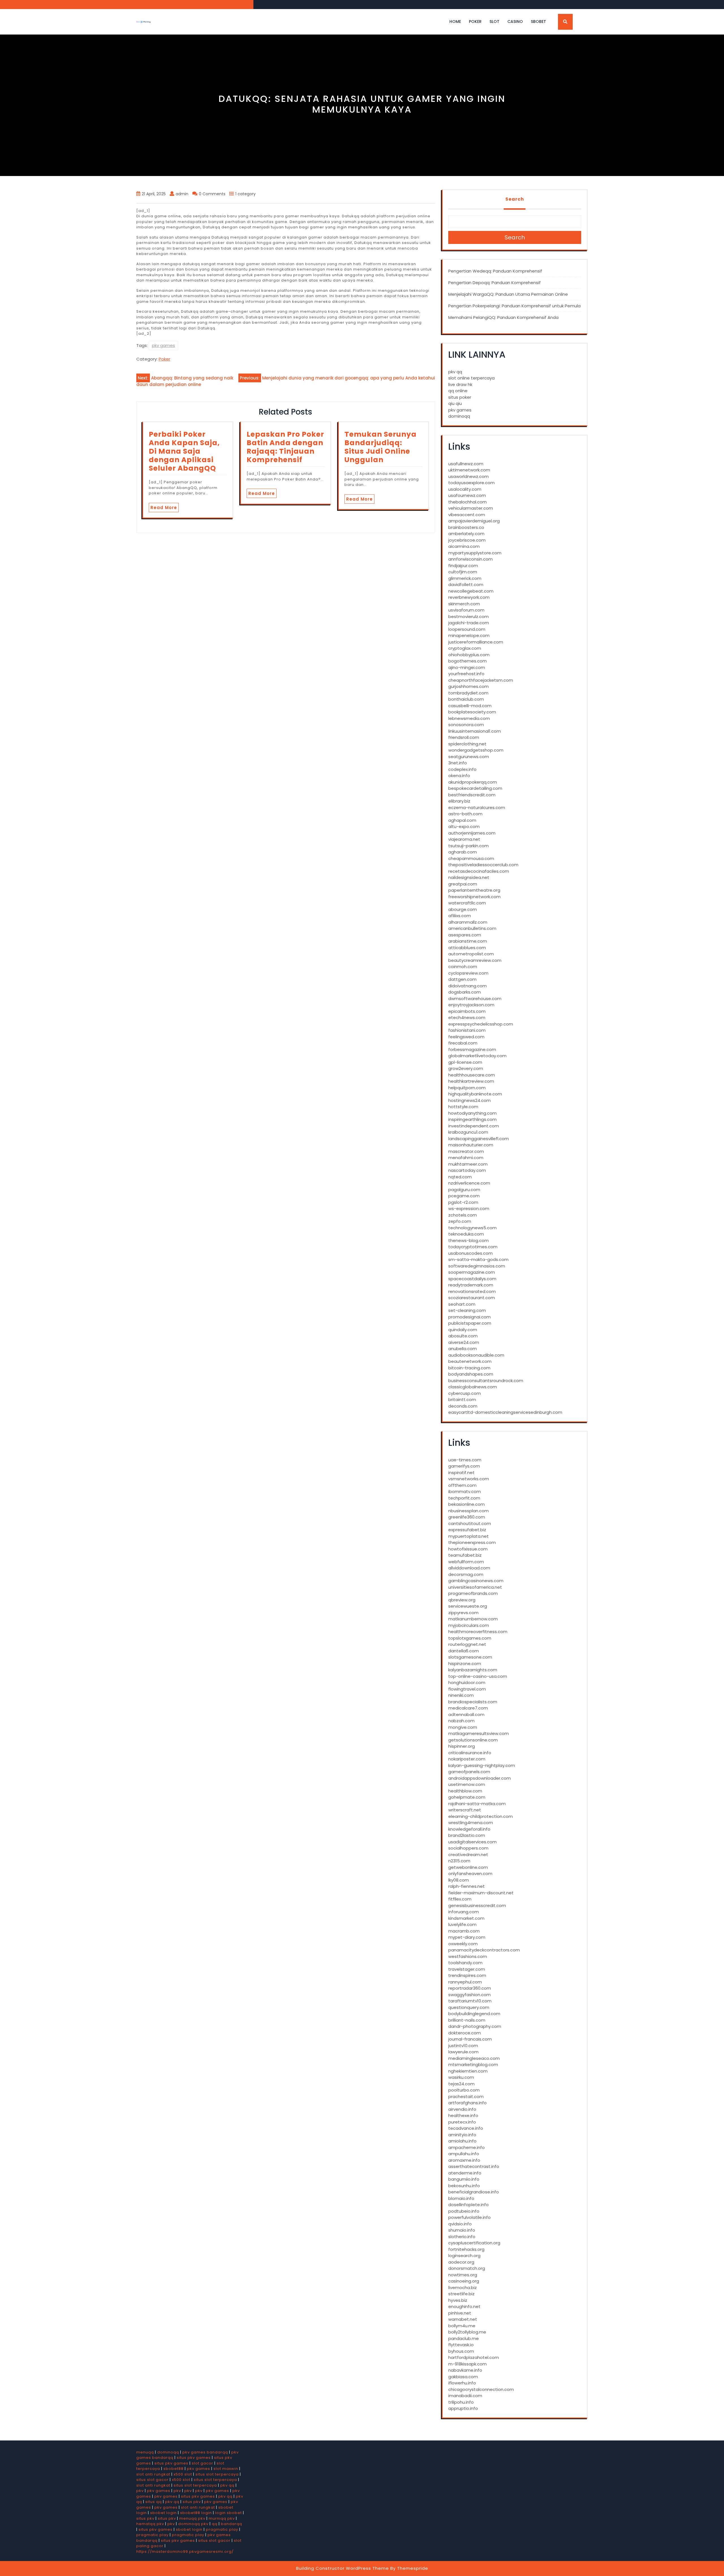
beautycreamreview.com (475, 960)
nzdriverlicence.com (469, 1183)
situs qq (154, 2502)
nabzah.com (461, 1721)
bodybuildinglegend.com (474, 2014)
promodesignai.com (469, 1317)
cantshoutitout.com (470, 1523)
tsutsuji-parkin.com (468, 846)
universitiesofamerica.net (475, 1587)
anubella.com (463, 1349)
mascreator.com (466, 1151)
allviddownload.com (469, 1568)
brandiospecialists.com (473, 1702)
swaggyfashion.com (469, 1995)
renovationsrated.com (472, 1291)
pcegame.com (464, 1196)
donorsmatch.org (467, 2268)
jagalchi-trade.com (469, 623)
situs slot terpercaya (217, 2474)
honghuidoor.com (467, 1682)
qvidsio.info (460, 2224)
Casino (515, 22)
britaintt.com (462, 1399)
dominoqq (459, 416)
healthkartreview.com (471, 1081)
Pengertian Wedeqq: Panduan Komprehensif (495, 271)
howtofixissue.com (468, 1549)
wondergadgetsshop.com (476, 750)
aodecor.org (461, 2262)
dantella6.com (464, 1651)
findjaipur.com (463, 566)
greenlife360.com (467, 1517)
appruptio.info (463, 2408)
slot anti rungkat (153, 2474)
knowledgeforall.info (469, 1829)
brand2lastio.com (467, 1835)
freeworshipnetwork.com (474, 897)
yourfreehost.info (466, 674)
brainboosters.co (466, 527)
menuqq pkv (192, 2518)
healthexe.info (463, 2115)
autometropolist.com (471, 954)
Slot (494, 22)
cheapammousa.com (471, 858)
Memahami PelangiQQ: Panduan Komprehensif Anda (503, 317)
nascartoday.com (467, 1170)
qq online (458, 391)
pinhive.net (460, 2313)
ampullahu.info (464, 2154)
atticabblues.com (467, 948)
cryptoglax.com (465, 648)
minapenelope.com (469, 635)
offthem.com (462, 1485)
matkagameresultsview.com (479, 1733)
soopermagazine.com (472, 1272)
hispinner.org (462, 1746)
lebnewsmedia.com (469, 718)
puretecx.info (462, 2122)
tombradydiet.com (468, 693)
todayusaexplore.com (471, 483)
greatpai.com (463, 884)
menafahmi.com (466, 1158)
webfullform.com (466, 1562)
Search (515, 199)
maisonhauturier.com (471, 1145)
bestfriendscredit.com (472, 795)
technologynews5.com (472, 1228)
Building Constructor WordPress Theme (342, 2568)
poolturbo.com (464, 2090)
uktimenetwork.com (469, 470)
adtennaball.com (466, 1714)
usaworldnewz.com (468, 476)
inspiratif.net (461, 1473)
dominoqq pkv (193, 2524)
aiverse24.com (464, 1342)
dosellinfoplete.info (468, 2205)
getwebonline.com (468, 1867)
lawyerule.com (463, 2052)
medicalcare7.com (468, 1708)
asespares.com (465, 935)
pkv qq (455, 372)
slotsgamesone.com (470, 1657)
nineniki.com (461, 1695)
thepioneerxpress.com (472, 1542)
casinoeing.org (464, 2281)
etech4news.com (467, 1017)
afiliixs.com (460, 916)
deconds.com (463, 1406)
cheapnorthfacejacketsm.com (481, 680)
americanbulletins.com (472, 928)
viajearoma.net (464, 839)
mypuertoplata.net (468, 1536)
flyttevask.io (461, 2345)
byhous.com (461, 2351)
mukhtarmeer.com (468, 1164)
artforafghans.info (467, 2103)
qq (215, 2524)
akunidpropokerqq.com (473, 782)
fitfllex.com (460, 1899)
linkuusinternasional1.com (475, 731)
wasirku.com (461, 2077)
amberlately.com (466, 534)
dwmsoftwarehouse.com (475, 999)
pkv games (163, 345)
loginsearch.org (464, 2256)
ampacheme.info (466, 2147)
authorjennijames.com (472, 833)
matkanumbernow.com (473, 1619)
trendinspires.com (467, 1975)
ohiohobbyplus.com (469, 655)
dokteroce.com (465, 2033)
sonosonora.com (466, 725)
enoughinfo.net (464, 2306)
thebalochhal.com (467, 502)
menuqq (145, 2452)
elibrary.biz (459, 801)
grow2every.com (466, 1068)
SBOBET (538, 22)
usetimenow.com (467, 1784)
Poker (475, 22)
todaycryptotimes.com (473, 1247)
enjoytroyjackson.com (471, 1005)
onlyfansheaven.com (470, 1873)
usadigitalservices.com (472, 1842)
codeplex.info (462, 769)
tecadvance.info (466, 2128)
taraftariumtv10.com (470, 2001)
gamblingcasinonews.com (476, 1581)
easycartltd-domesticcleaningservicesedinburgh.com (505, 1412)
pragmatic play (222, 2529)
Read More (164, 508)
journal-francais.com (470, 2039)
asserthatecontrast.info (474, 2166)
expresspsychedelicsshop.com (481, 1024)
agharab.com (463, 852)
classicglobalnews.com (473, 1387)
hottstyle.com (463, 1107)
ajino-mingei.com (467, 667)
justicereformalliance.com (476, 642)
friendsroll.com (464, 737)
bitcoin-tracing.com (469, 1368)
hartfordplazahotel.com (474, 2357)
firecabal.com (463, 1043)
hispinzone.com (465, 1664)
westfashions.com (468, 1956)
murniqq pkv (222, 2518)
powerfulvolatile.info (469, 2217)
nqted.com (460, 1177)
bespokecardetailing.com (475, 788)
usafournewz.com (467, 495)
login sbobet (229, 2513)
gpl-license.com (465, 1062)
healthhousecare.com (472, 1075)
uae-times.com (465, 1460)
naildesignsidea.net (469, 877)
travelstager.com (467, 1969)
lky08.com (459, 1880)
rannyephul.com (465, 1982)
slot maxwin (226, 2469)
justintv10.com (463, 2046)
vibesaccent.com (467, 515)
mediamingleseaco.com (474, 2058)
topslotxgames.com (470, 1638)
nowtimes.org (463, 2275)
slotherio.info (462, 2237)
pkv (140, 2491)
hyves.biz (458, 2300)
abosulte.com (463, 1336)
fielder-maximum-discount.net (481, 1893)
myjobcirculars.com (469, 1625)
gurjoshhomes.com (468, 686)
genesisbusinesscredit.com (477, 1905)
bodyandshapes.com (471, 1374)
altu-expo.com (464, 826)
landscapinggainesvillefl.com (479, 1139)
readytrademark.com (471, 1285)
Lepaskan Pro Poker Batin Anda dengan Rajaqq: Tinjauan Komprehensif (285, 447)
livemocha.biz (463, 2287)
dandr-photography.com (475, 2026)
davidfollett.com (466, 585)
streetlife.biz (461, 2294)
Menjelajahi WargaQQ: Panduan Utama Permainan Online (508, 294)
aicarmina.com (464, 546)
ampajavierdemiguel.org (474, 521)
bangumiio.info (464, 2179)
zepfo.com (460, 1221)
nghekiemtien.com (468, 2071)
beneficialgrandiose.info (474, 2192)
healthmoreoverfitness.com (478, 1632)
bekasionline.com (466, 1504)
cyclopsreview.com (468, 973)
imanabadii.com (465, 2396)
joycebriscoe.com (467, 540)
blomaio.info (461, 2198)
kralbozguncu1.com (468, 1132)
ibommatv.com (465, 1491)
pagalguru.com (464, 1190)
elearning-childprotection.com (480, 1816)
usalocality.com (465, 489)
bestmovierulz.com (468, 616)
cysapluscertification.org (474, 2243)
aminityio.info (462, 2135)
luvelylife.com (462, 1924)
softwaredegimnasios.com (477, 1266)
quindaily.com (463, 1330)
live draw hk (460, 384)
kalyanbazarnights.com (473, 1670)
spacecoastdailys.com (472, 1279)
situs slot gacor (152, 2480)
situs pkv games (194, 2458)
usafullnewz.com (466, 464)
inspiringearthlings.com (472, 1119)
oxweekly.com (463, 1944)
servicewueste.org (468, 1606)
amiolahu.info (462, 2141)
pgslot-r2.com (463, 1202)
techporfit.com (464, 1498)
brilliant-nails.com (467, 2020)
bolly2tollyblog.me (467, 2332)
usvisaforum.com (466, 610)
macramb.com (464, 1931)
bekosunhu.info (464, 2186)
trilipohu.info (461, 2402)
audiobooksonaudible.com (476, 1355)
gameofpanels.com (469, 1772)
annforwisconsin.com (470, 559)
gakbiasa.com (463, 2377)
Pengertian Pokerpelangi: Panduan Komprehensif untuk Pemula (514, 306)
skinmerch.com (464, 604)
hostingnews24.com (469, 1100)
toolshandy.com (465, 1963)
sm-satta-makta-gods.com (478, 1259)
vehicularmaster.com (471, 508)
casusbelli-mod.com (470, 706)
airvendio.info (462, 2109)
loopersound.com (467, 629)
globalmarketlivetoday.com (477, 1056)
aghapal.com (462, 820)
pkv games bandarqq (205, 2452)
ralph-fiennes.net (466, 1886)
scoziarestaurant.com (472, 1298)
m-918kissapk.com (467, 2364)
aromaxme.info (464, 2160)
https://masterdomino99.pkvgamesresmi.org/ (185, 2552)
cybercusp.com (465, 1393)
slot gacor (202, 2463)
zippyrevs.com (463, 1613)
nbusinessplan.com (468, 1511)
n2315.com (459, 1861)
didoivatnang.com (467, 986)
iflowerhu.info (462, 2383)
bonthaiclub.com (466, 699)
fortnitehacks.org (466, 2249)
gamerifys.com (464, 1466)
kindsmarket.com (466, 1918)
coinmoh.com (463, 967)
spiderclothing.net (467, 744)
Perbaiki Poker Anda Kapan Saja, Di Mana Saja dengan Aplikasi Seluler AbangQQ (184, 451)
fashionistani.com (467, 1030)
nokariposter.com (467, 1759)
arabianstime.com (468, 941)
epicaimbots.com (467, 1011)
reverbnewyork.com (469, 597)
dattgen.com (462, 979)
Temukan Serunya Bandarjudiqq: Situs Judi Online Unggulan (381, 447)
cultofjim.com (463, 572)
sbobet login (163, 2513)
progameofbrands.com (473, 1593)
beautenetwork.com (470, 1361)
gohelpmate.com (467, 1797)
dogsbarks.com (465, 992)
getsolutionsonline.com (473, 1740)
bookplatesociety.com (472, 712)
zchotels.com (463, 1215)
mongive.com (463, 1727)
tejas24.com (461, 2084)
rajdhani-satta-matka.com (477, 1804)
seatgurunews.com (469, 757)
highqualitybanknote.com (475, 1094)
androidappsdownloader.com (480, 1778)
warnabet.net (463, 2319)
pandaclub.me (464, 2338)
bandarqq (231, 2524)
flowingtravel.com (467, 1689)
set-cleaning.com (467, 1310)
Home (455, 22)
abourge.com (463, 909)
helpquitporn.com (467, 1088)
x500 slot (183, 2474)
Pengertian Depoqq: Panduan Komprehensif (494, 283)
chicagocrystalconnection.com (481, 2389)
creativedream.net (468, 1855)
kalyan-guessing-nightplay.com (482, 1765)
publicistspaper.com (470, 1323)
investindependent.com (474, 1126)
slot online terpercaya (471, 378)
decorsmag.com (466, 1574)
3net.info (458, 763)
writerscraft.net (465, 1810)
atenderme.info (465, 2173)
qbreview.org (462, 1600)
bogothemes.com (467, 661)
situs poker (460, 397)
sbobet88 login (196, 2513)
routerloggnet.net (467, 1644)
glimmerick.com (465, 578)
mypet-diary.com (467, 1937)
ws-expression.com (469, 1208)
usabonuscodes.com (470, 1253)
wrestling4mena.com (471, 1823)
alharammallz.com (468, 922)
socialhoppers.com (468, 1848)
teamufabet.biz (465, 1555)
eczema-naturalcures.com (477, 807)
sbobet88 (174, 2469)
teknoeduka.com (466, 1234)
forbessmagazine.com (472, 1049)
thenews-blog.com (468, 1240)
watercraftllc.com (467, 903)
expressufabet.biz (467, 1530)
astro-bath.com (465, 814)
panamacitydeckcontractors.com (484, 1950)
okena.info (459, 776)
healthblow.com (465, 1791)
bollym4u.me (462, 2326)
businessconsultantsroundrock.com (486, 1381)
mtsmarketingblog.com (473, 2065)
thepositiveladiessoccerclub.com (483, 865)
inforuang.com (464, 1912)
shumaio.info (462, 2230)
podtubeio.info (464, 2211)
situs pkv (192, 2502)
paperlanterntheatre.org (474, 890)
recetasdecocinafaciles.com (479, 871)
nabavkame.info (465, 2370)
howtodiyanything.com (472, 1113)
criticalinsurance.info (470, 1753)
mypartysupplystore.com (475, 553)
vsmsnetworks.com (469, 1479)
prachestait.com (466, 2096)
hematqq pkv (150, 2524)
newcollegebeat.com (471, 591)
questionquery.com (469, 2007)
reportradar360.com (470, 1988)
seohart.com (462, 1304)
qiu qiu (455, 403)
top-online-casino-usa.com (478, 1676)
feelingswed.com (466, 1037)
